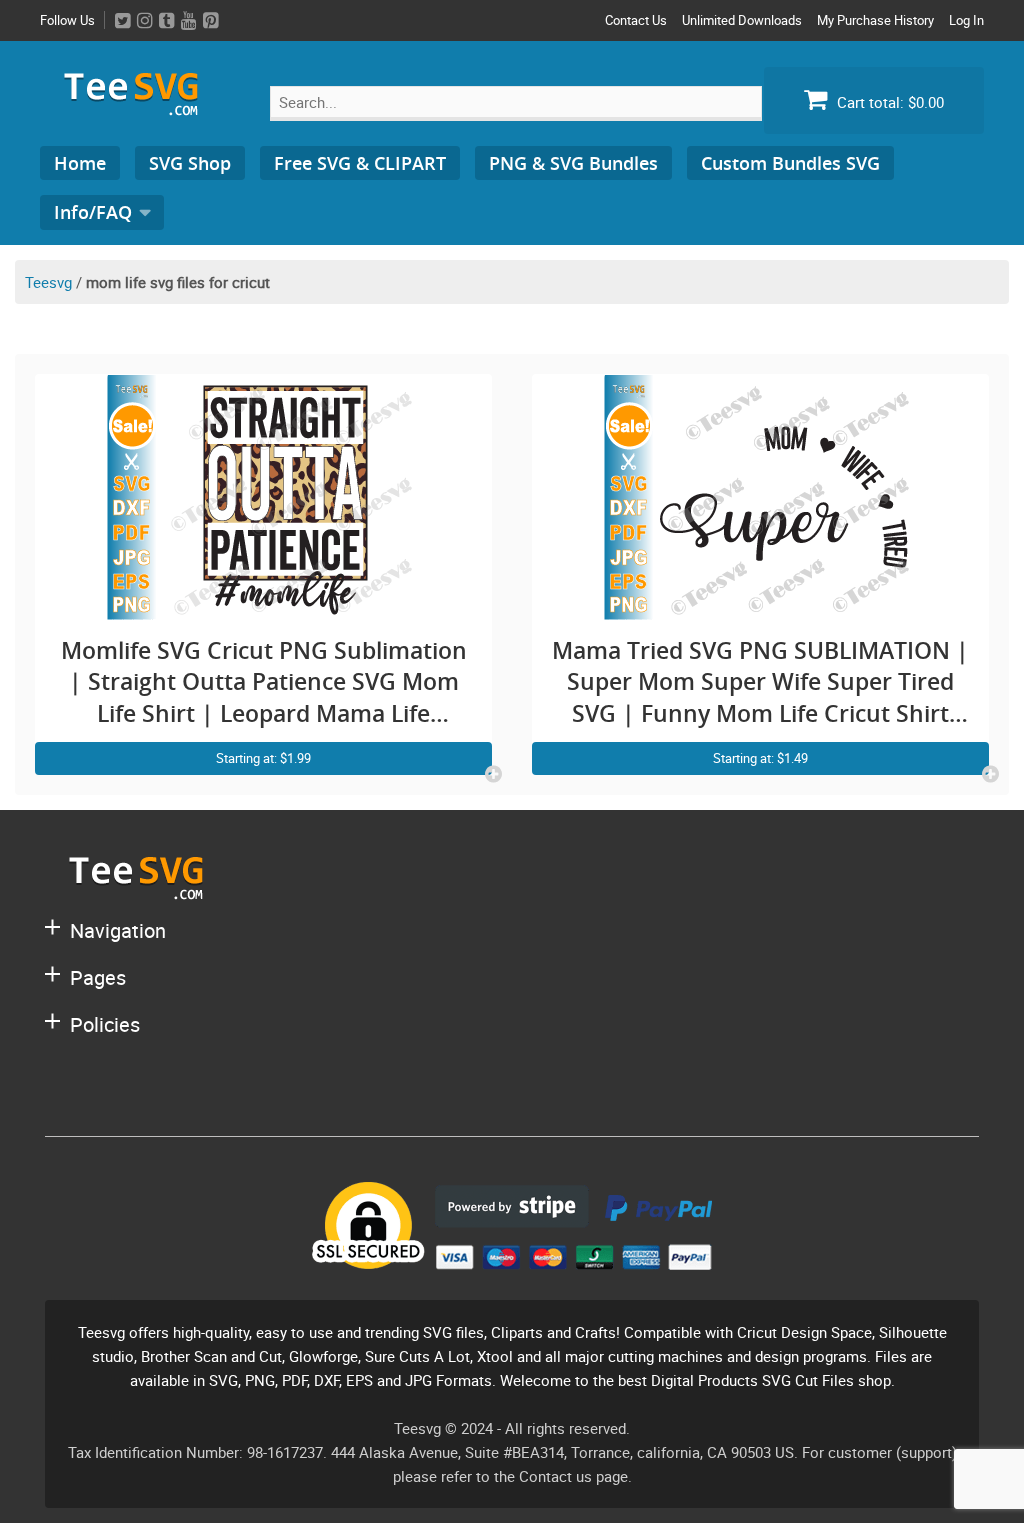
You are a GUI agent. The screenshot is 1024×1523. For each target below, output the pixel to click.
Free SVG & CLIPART (360, 163)
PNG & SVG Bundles (573, 163)
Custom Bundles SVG (790, 163)
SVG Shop (190, 163)
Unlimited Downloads (742, 20)
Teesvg (48, 282)
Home (80, 163)
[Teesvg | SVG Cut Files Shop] (140, 107)
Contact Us (636, 20)
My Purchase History (875, 20)
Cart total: (888, 102)
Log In (966, 20)
